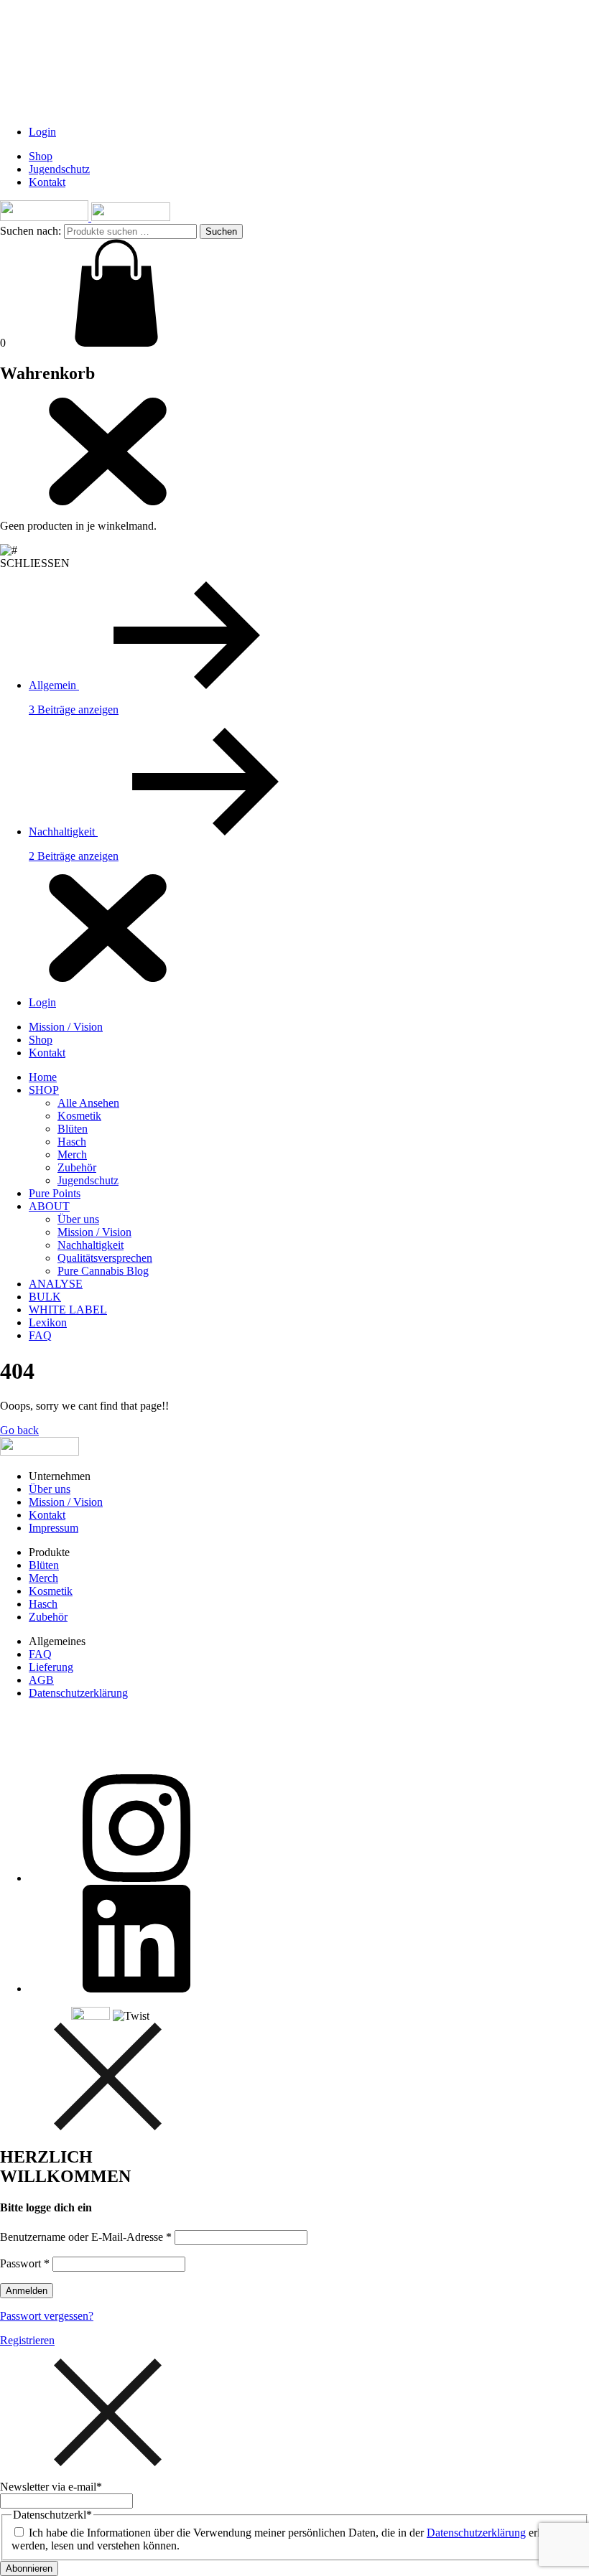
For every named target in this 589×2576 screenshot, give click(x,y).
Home (43, 1077)
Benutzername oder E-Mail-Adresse (86, 2237)
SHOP (44, 1090)
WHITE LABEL (68, 1310)
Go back (19, 1430)
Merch (72, 1154)
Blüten (73, 1129)
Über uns (78, 1219)
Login (42, 132)
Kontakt (47, 182)
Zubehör (77, 1167)
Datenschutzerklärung (78, 1693)
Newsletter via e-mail (51, 2487)
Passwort (25, 2263)
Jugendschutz (59, 169)
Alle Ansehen (88, 1103)
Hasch (72, 1142)
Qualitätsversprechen (105, 1258)
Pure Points (55, 1193)
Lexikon (48, 1322)
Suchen (221, 231)
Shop (41, 156)
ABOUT (49, 1206)
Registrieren (27, 2340)
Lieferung (51, 1667)
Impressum (54, 1528)
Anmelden (27, 2291)
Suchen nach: (31, 231)
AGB (41, 1680)
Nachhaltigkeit (91, 1245)
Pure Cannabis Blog (103, 1271)
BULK (45, 1297)
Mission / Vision (66, 1027)
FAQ (40, 1335)
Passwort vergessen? (47, 2316)
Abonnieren (29, 2568)
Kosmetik (79, 1116)
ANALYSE (56, 1284)
